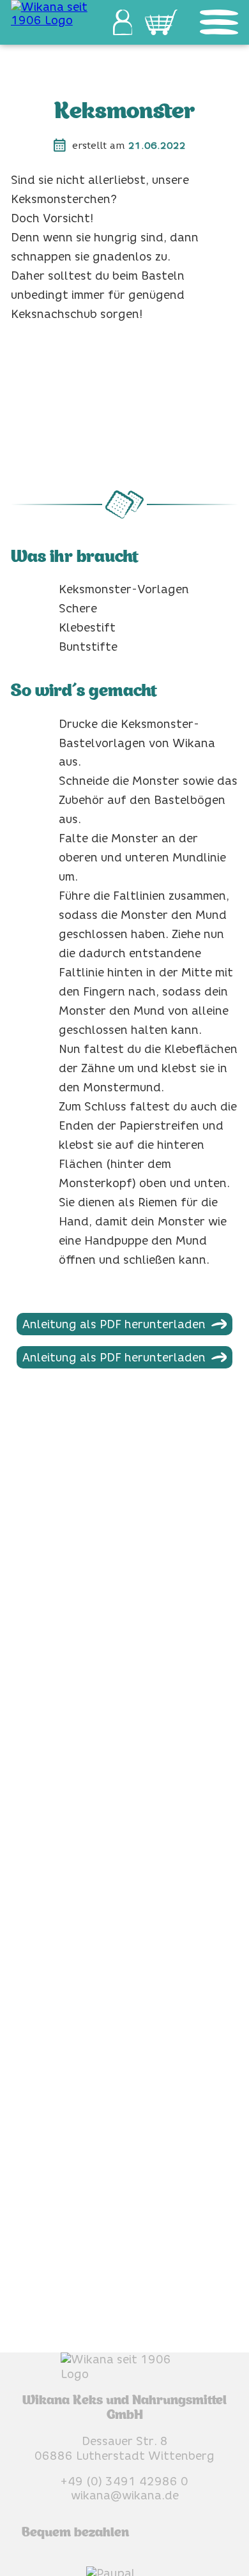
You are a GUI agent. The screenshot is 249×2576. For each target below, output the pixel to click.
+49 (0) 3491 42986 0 (124, 2481)
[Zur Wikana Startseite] (51, 13)
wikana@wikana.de (125, 2495)
